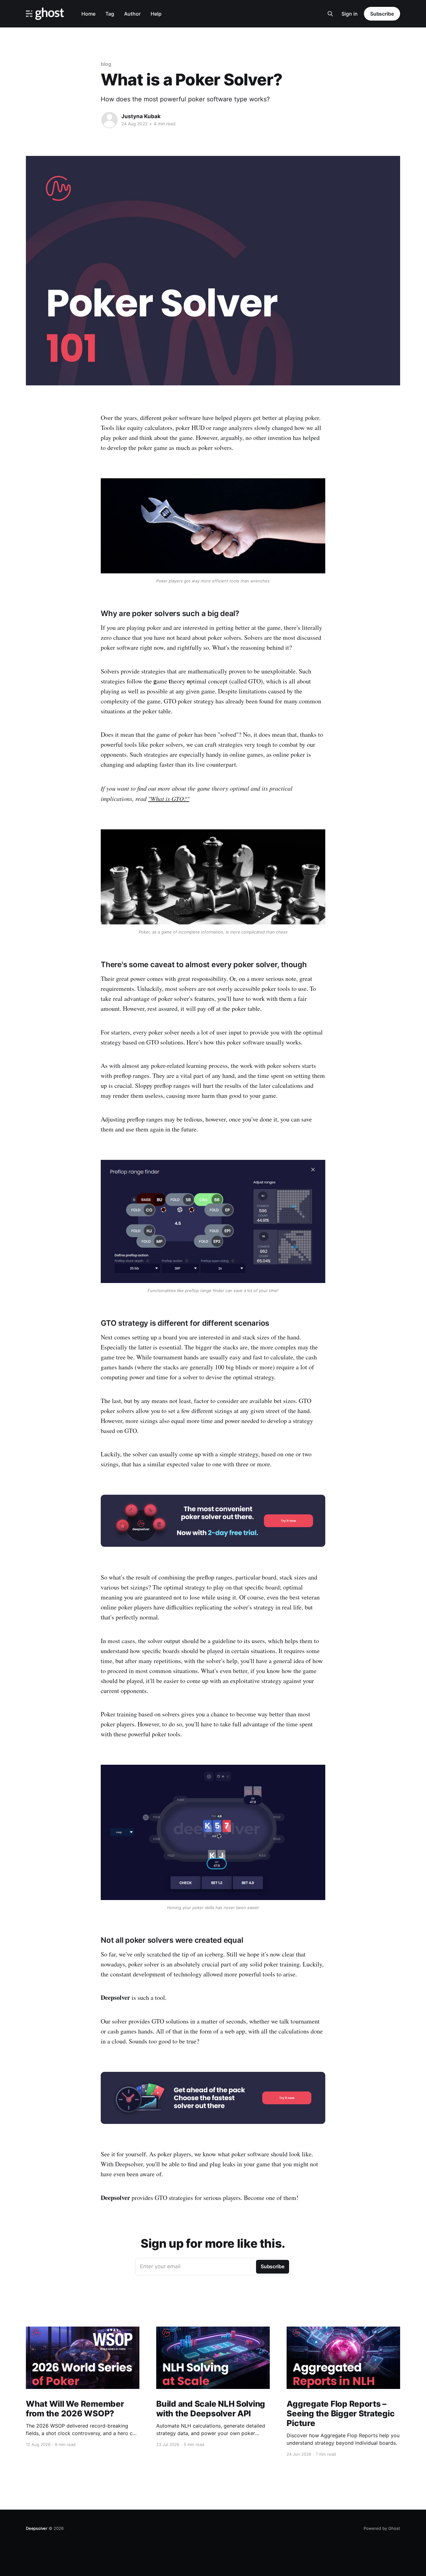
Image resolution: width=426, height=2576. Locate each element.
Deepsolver (37, 2528)
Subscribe (382, 14)
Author (132, 14)
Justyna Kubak (141, 116)
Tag (110, 14)
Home (88, 14)
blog (106, 64)
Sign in (350, 14)
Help (156, 14)
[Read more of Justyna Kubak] (109, 120)
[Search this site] (330, 14)
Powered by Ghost (382, 2528)
